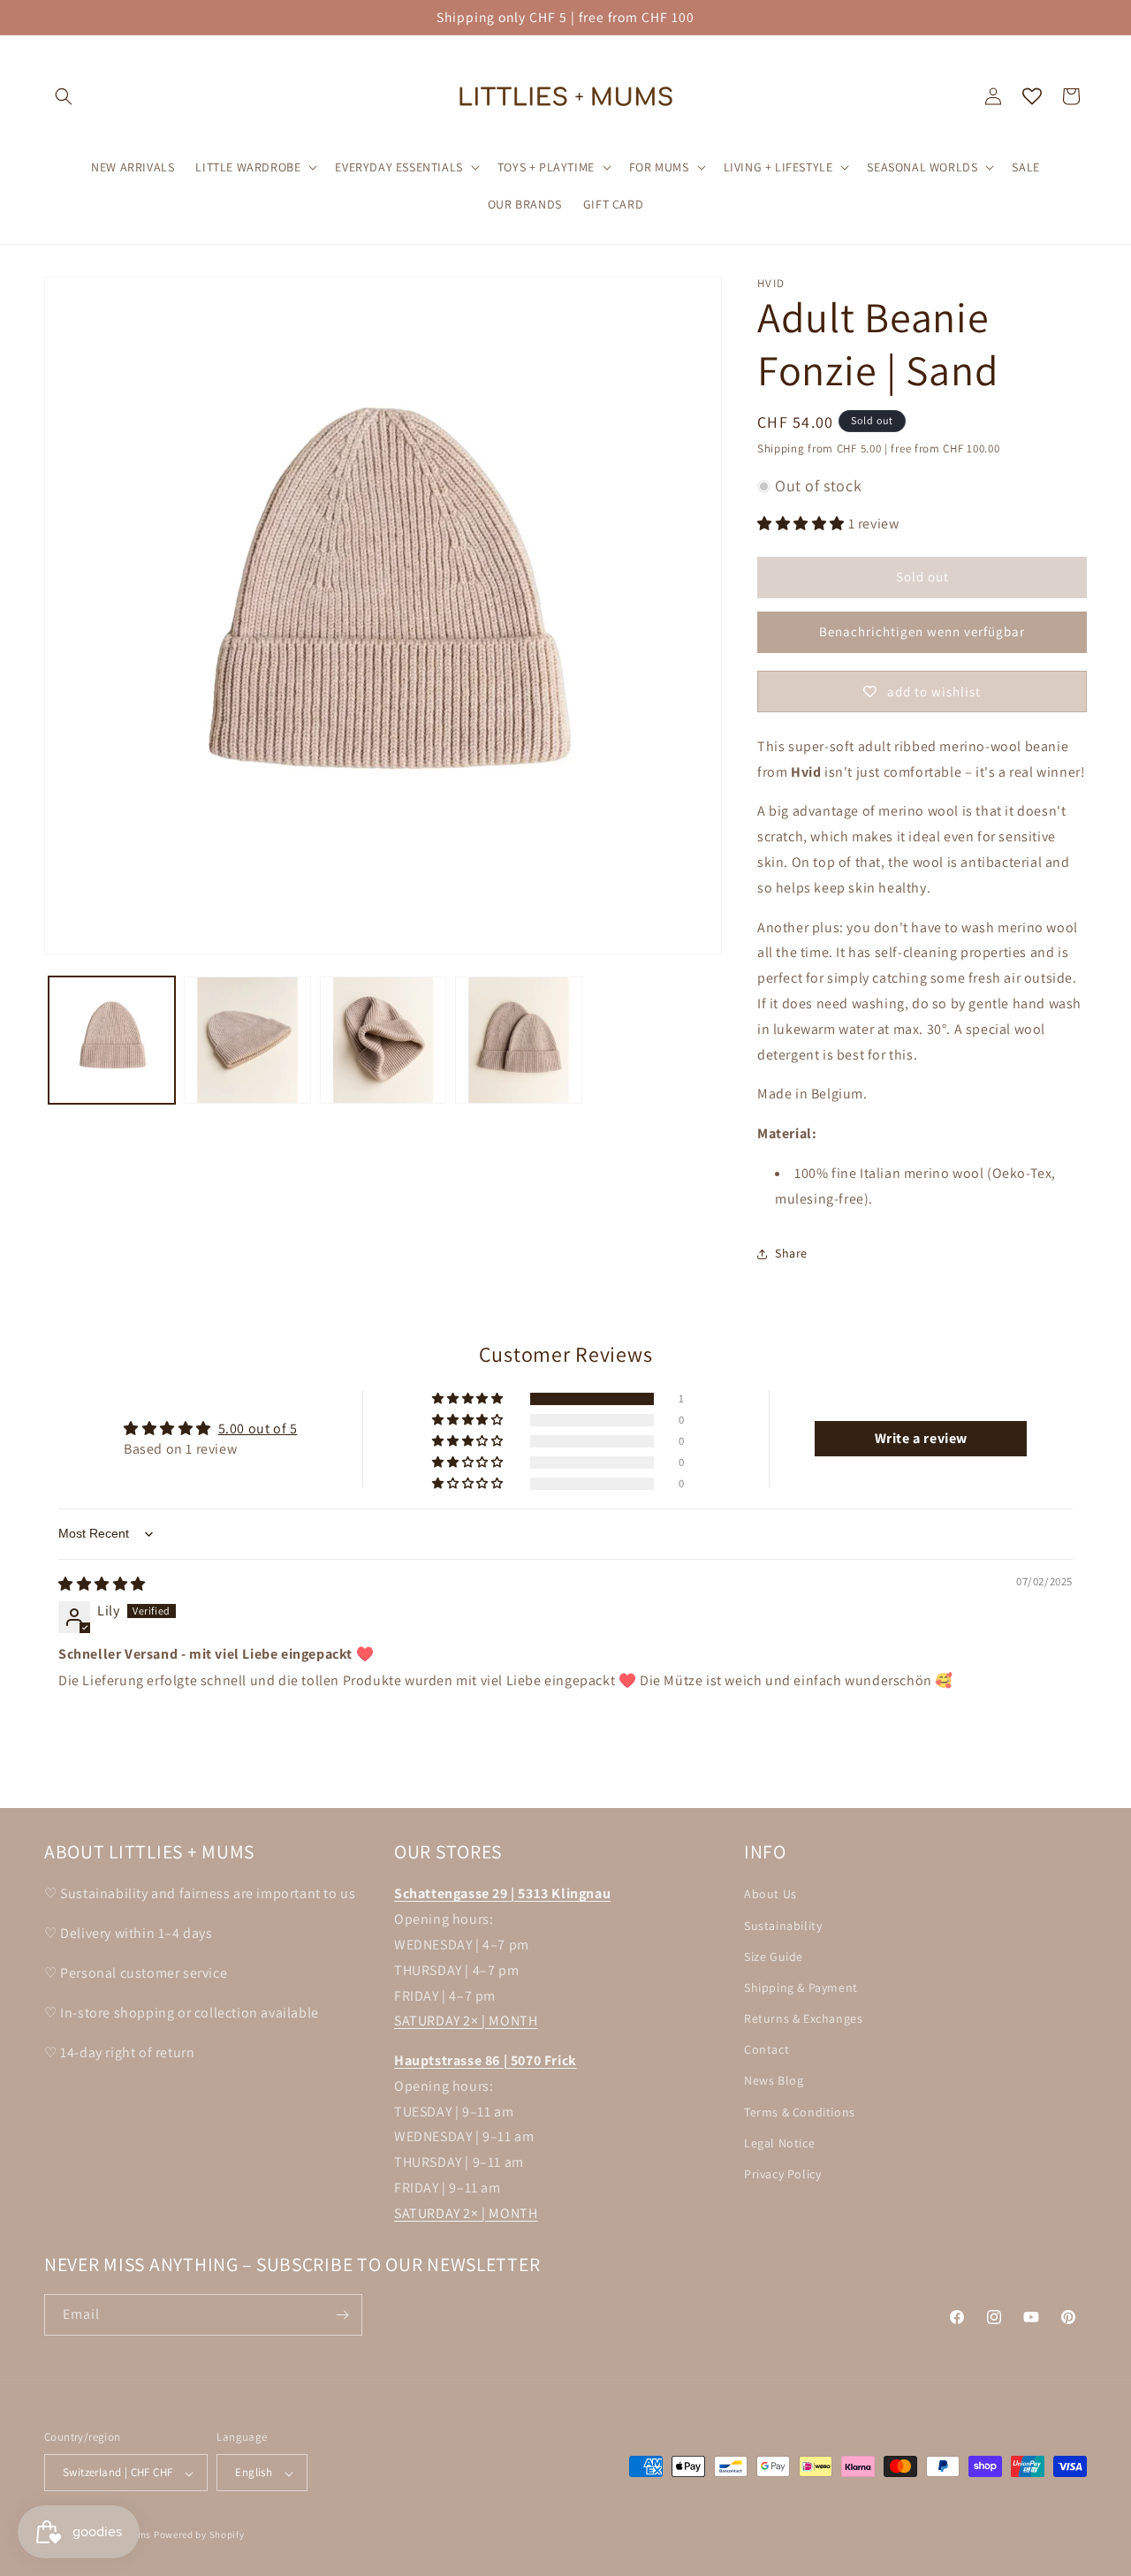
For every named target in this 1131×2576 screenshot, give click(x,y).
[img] (102, 1584)
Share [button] (791, 1253)
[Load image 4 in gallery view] (518, 1040)
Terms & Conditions (800, 2111)
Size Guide (774, 1956)
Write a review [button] (921, 1438)
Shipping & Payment (801, 1987)
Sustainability (783, 1925)
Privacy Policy (782, 2173)
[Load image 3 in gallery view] (383, 1040)
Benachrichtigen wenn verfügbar (922, 631)
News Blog (774, 2080)
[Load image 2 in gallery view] (247, 1040)
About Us (770, 1894)
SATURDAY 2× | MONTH (466, 2021)
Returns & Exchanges (803, 2018)
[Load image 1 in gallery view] (112, 1040)
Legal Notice (779, 2142)
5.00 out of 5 (258, 1429)
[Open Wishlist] (1032, 96)
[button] (64, 96)
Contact (767, 2049)
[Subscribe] (342, 2315)
